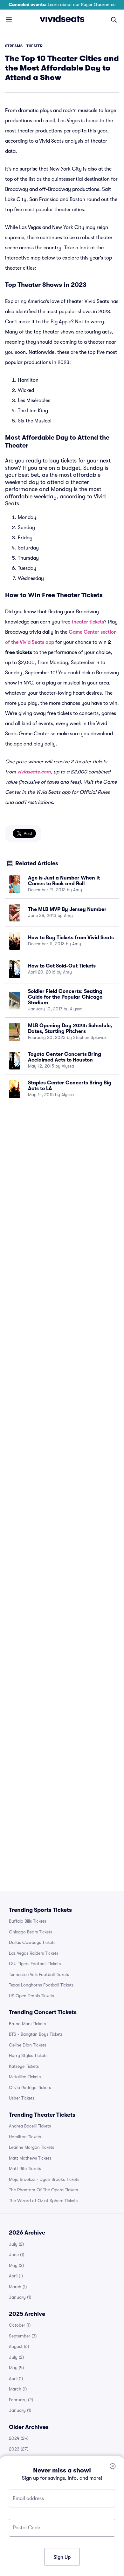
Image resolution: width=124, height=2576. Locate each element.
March (18, 2287)
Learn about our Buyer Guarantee (62, 4)
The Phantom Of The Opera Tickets (43, 2190)
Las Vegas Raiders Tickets (34, 1953)
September (23, 2336)
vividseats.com (34, 772)
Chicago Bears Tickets (31, 1932)
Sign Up (62, 2557)
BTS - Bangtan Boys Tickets (36, 2034)
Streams (14, 46)
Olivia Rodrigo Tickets (30, 2087)
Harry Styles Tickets (28, 2055)
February (21, 2400)
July (16, 2244)
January (20, 2297)
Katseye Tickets (24, 2066)
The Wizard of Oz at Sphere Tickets (43, 2201)
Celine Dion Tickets (28, 2045)
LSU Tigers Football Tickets (35, 1964)
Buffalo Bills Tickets (28, 1921)
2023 (19, 2449)
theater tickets (88, 622)
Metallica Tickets (25, 2077)
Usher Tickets (22, 2098)
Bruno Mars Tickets (27, 2024)
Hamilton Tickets (25, 2137)
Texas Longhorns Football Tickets (41, 1985)
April (16, 2276)
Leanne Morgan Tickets (31, 2147)
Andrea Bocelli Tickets (30, 2126)
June (17, 2255)
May (16, 2265)
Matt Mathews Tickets (30, 2158)
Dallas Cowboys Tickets (32, 1942)
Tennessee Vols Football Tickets (39, 1974)
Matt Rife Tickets (25, 2168)
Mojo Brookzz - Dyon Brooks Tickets (44, 2179)
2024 (19, 2438)
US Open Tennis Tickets (31, 1996)
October (20, 2325)
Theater (34, 46)
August (19, 2346)
